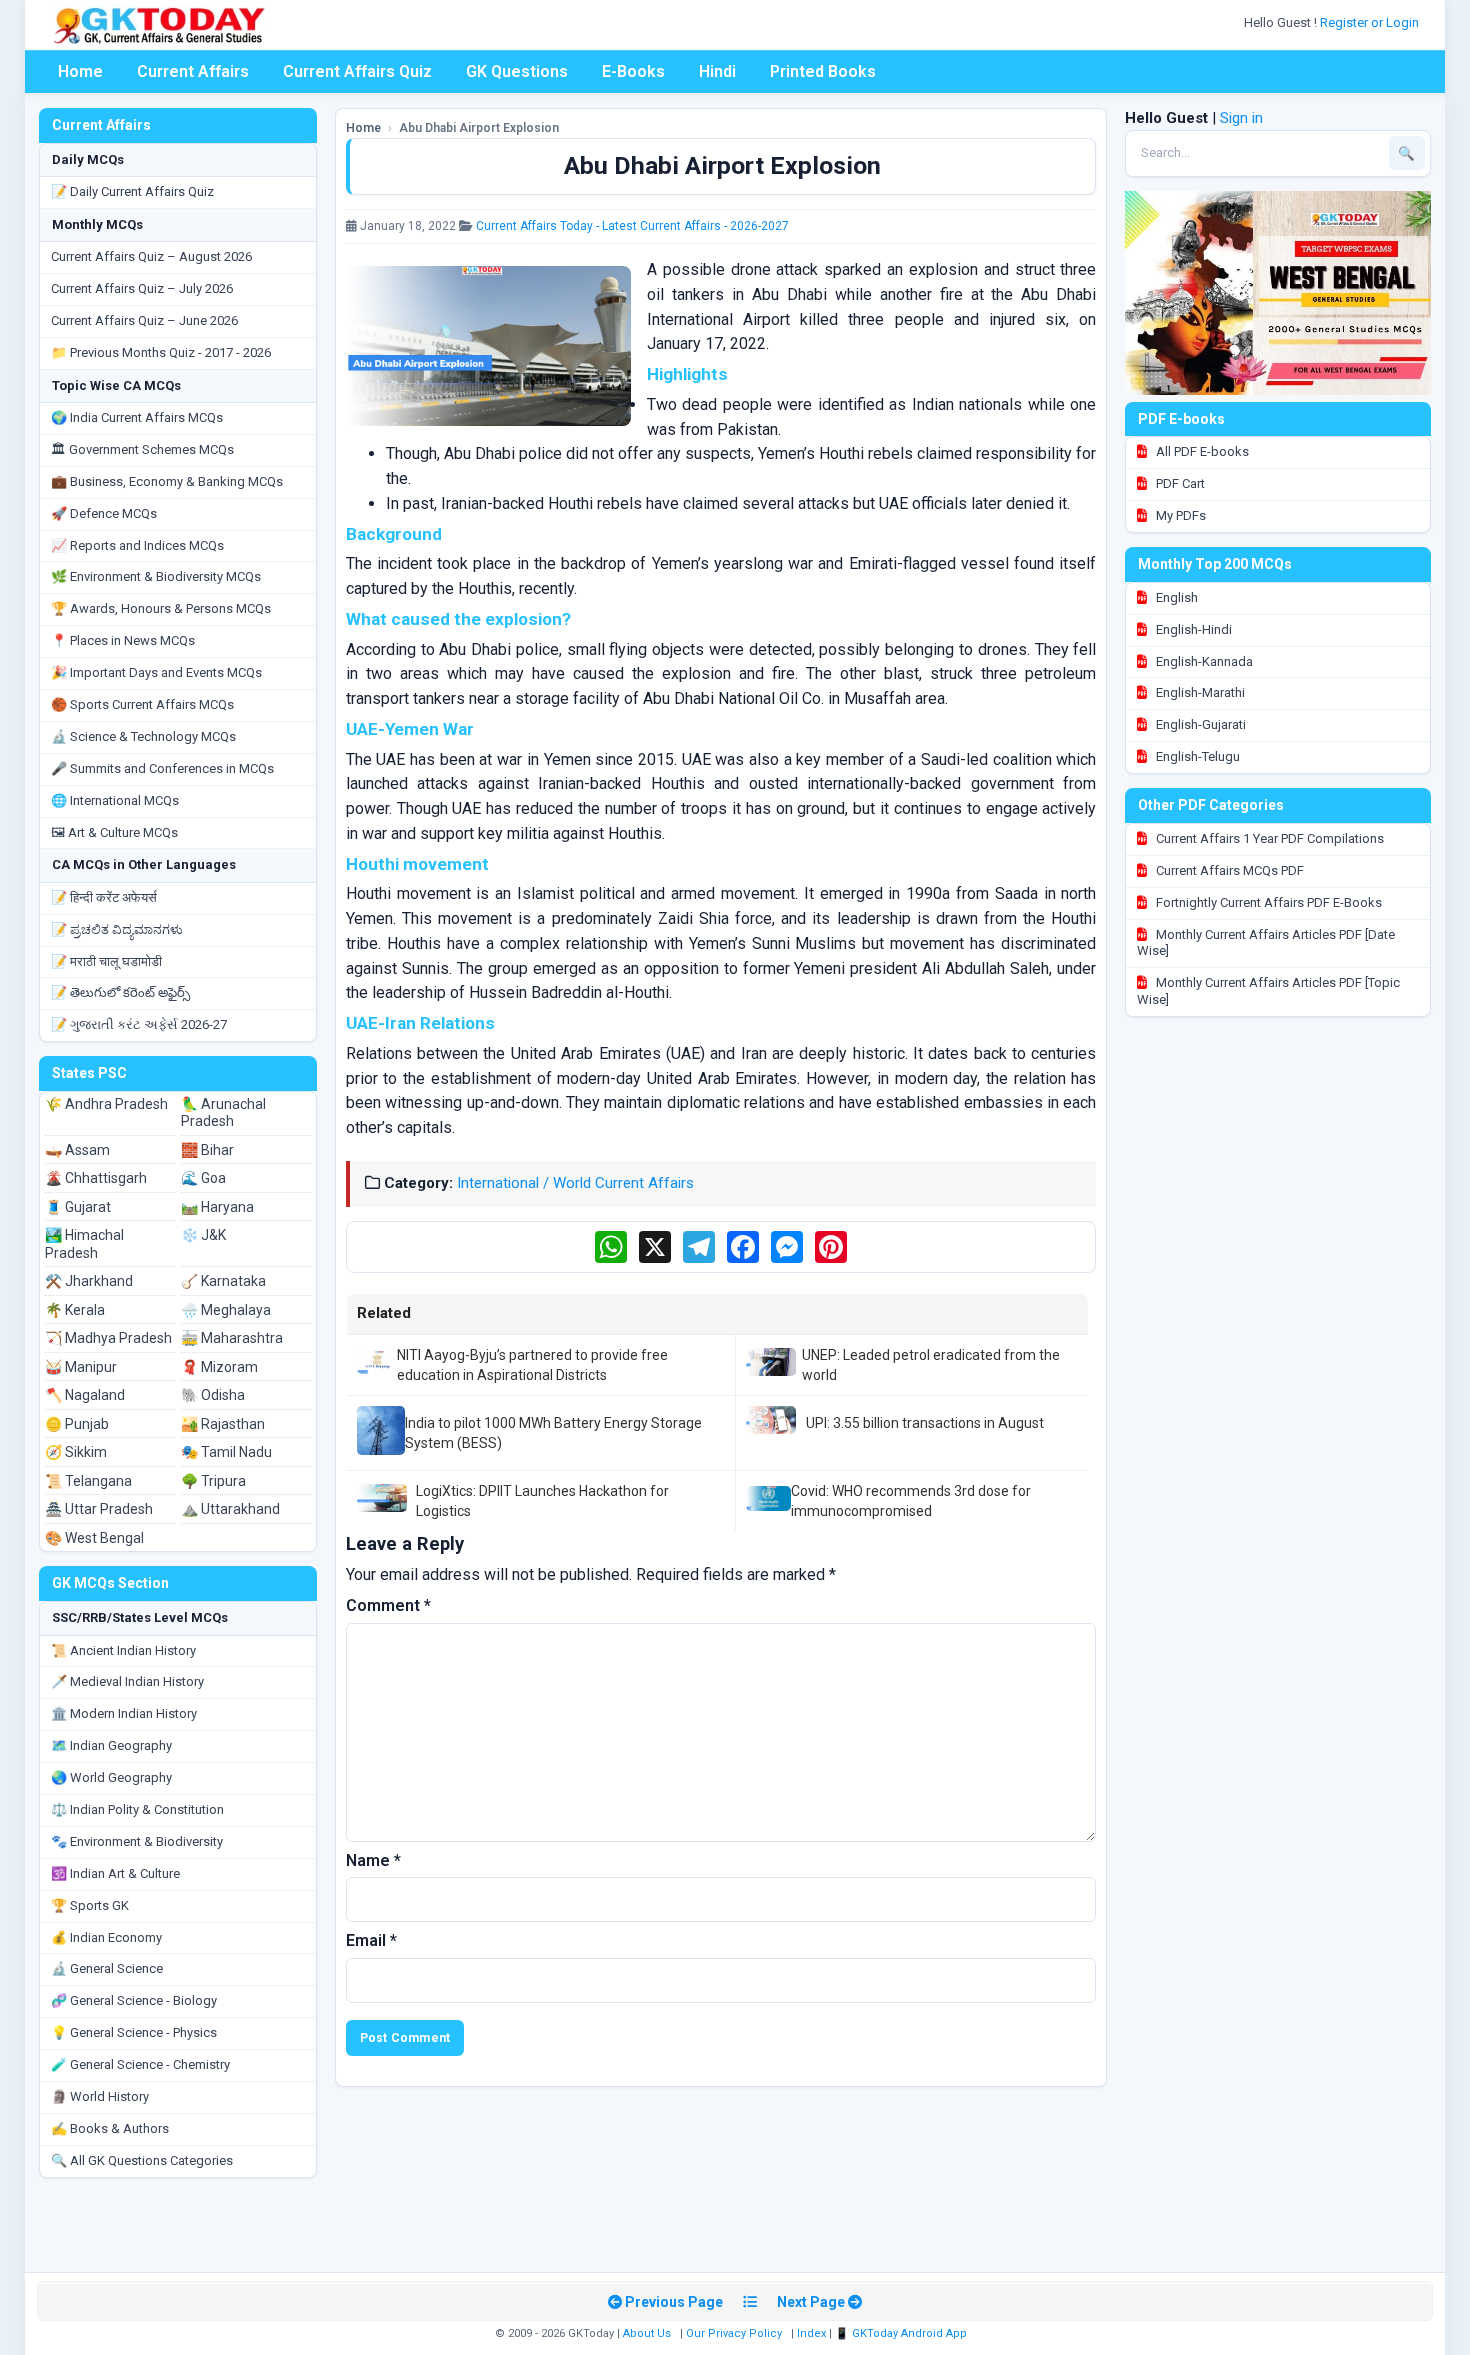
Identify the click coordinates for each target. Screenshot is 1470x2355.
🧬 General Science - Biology (134, 2000)
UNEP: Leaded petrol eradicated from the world (931, 1365)
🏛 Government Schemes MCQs (142, 449)
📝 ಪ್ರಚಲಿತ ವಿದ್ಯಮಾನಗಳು (117, 929)
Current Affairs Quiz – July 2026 (142, 288)
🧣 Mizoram (219, 1367)
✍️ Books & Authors (110, 2128)
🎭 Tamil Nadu (226, 1452)
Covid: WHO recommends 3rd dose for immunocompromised (911, 1501)
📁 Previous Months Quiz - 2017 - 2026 (161, 352)
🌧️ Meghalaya (226, 1310)
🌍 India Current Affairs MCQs (137, 417)
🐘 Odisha (213, 1395)
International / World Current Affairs (575, 1183)
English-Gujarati (1199, 724)
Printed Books (823, 71)
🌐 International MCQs (115, 800)
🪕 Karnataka (223, 1281)
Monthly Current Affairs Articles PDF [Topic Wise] (1268, 991)
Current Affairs (193, 71)
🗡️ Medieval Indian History (127, 1681)
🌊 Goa (203, 1178)
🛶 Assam (77, 1150)
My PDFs (1179, 515)
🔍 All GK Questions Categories (142, 2160)
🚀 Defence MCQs (104, 513)
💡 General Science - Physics (134, 2032)
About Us (647, 2333)
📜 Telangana (88, 1481)
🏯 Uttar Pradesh (99, 1509)
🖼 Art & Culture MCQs (114, 832)
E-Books (633, 71)
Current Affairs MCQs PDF (1228, 870)
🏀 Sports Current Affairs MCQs (142, 704)
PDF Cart (1179, 483)
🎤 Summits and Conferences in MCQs (162, 768)
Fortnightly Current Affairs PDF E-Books (1267, 902)
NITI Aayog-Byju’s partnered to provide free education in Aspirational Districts (532, 1365)
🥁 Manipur (81, 1367)
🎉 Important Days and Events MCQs (156, 672)
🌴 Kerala (75, 1310)
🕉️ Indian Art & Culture (115, 1873)
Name (373, 1860)
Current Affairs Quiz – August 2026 (151, 256)
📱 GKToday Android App (902, 2333)
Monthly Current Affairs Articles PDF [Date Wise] (1266, 943)
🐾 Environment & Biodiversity (137, 1841)
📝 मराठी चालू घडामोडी (106, 961)
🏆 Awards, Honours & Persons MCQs (161, 608)
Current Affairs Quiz (357, 71)
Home (80, 71)
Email (371, 1940)
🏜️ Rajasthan (223, 1424)
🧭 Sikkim (76, 1452)
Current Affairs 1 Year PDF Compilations (1268, 838)
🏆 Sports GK (90, 1905)
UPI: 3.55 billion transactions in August (925, 1423)
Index (811, 2333)
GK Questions (517, 71)
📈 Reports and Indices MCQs (137, 545)
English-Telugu (1196, 756)
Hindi (717, 71)
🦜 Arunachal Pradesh (223, 1113)
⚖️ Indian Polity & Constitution (137, 1809)
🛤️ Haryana (217, 1207)
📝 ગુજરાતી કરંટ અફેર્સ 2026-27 (139, 1024)
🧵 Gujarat (78, 1207)
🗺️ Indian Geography (111, 1745)
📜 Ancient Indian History (123, 1650)
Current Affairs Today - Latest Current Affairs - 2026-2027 (632, 226)
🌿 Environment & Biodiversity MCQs (156, 576)
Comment (388, 1605)
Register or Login (1371, 22)
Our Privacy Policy (734, 2333)
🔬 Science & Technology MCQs (143, 736)
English (1175, 597)
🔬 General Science (107, 1968)
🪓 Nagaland (85, 1395)
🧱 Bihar (207, 1150)
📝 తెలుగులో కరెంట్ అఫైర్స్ (120, 992)
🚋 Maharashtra (232, 1338)
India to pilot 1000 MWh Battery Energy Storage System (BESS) (553, 1433)
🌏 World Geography (111, 1777)
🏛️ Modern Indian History (124, 1713)
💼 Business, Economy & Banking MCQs (167, 481)
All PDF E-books (1201, 451)
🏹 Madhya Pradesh (108, 1338)
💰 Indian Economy (106, 1937)
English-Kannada (1203, 661)
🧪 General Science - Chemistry (140, 2064)
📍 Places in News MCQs (123, 640)
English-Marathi (1199, 692)
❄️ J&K (203, 1235)
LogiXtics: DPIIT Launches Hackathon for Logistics (542, 1501)
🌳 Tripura (213, 1481)
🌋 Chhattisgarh (96, 1178)
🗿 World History (100, 2096)
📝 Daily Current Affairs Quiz (132, 191)
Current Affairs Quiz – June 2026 (144, 320)
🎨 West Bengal (94, 1538)
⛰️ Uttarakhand (230, 1509)
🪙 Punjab (77, 1424)
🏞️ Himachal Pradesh (84, 1244)
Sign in (1241, 118)
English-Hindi (1192, 629)
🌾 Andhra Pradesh (106, 1104)
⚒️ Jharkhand (89, 1281)
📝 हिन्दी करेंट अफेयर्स (104, 897)
